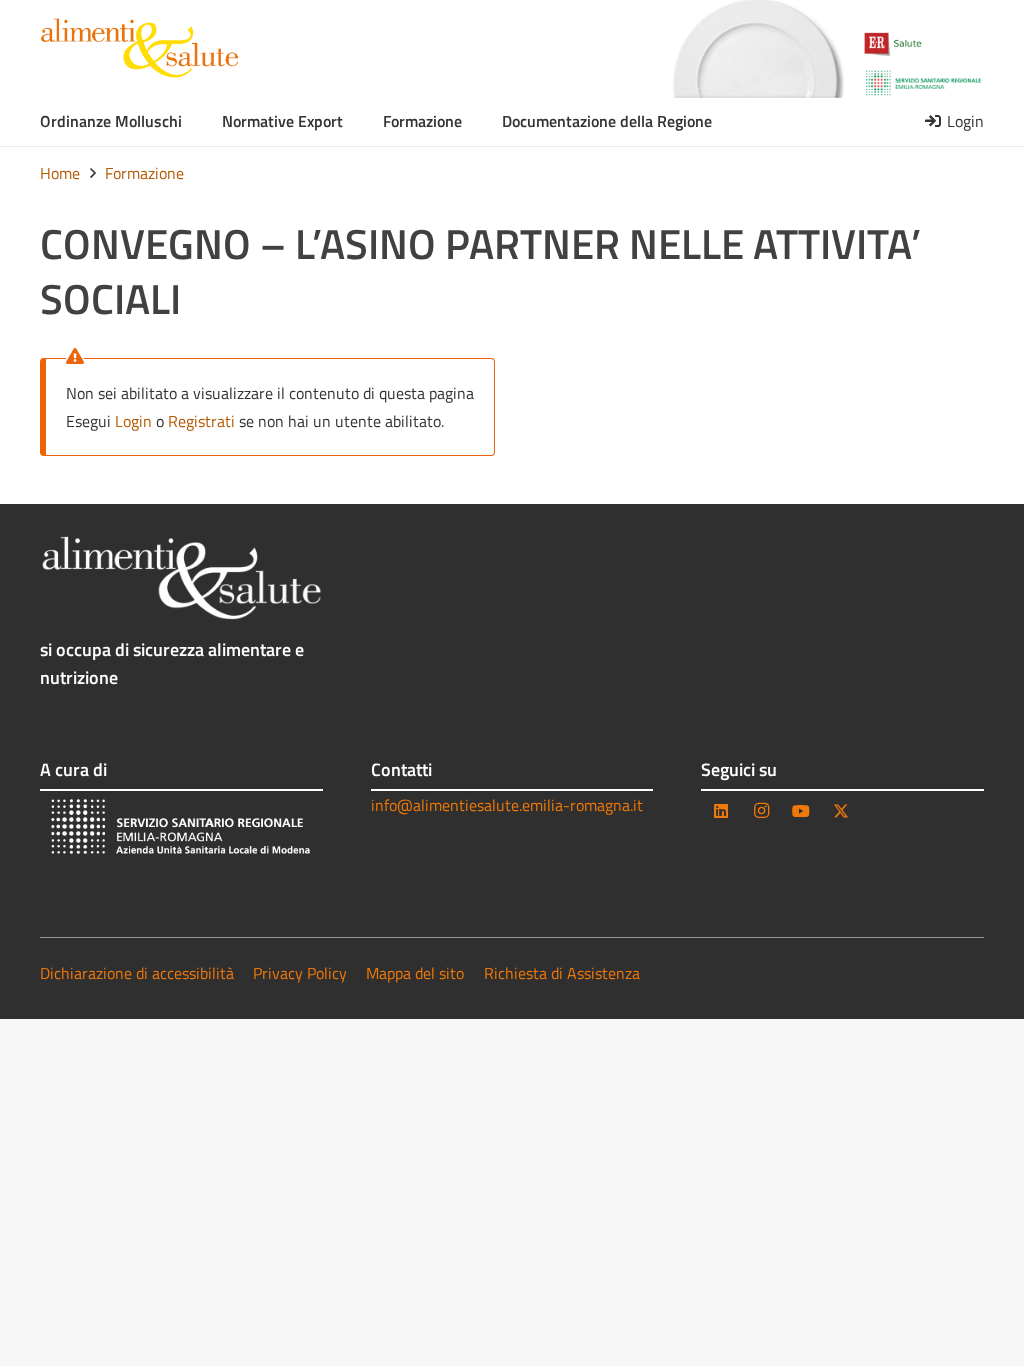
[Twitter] (841, 811)
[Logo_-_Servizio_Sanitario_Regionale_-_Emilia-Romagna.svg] (923, 83)
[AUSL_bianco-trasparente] (181, 828)
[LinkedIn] (721, 811)
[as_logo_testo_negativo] (181, 578)
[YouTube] (801, 811)
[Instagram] (761, 811)
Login (133, 421)
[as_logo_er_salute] (923, 44)
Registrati (201, 421)
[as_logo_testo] (139, 48)
